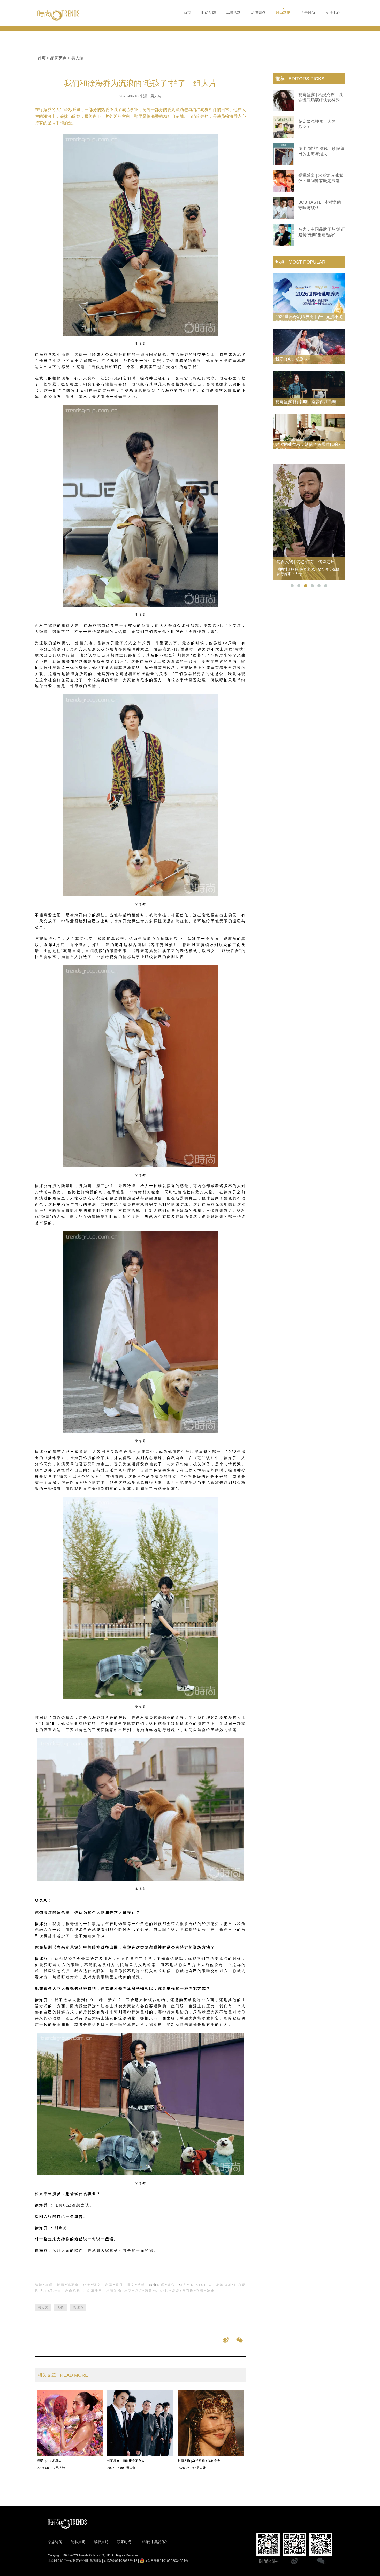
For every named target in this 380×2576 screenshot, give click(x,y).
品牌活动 (233, 13)
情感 (127, 957)
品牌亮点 (258, 13)
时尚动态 (283, 13)
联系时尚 (124, 2542)
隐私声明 (78, 2542)
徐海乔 (78, 2308)
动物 (66, 354)
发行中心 (333, 13)
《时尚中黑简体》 (154, 2542)
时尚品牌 (209, 13)
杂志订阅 (55, 2542)
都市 (70, 957)
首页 (187, 13)
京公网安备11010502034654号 (166, 2561)
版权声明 (101, 2542)
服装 (153, 2285)
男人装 (77, 58)
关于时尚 (308, 13)
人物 (60, 2308)
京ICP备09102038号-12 (120, 2561)
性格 (110, 384)
